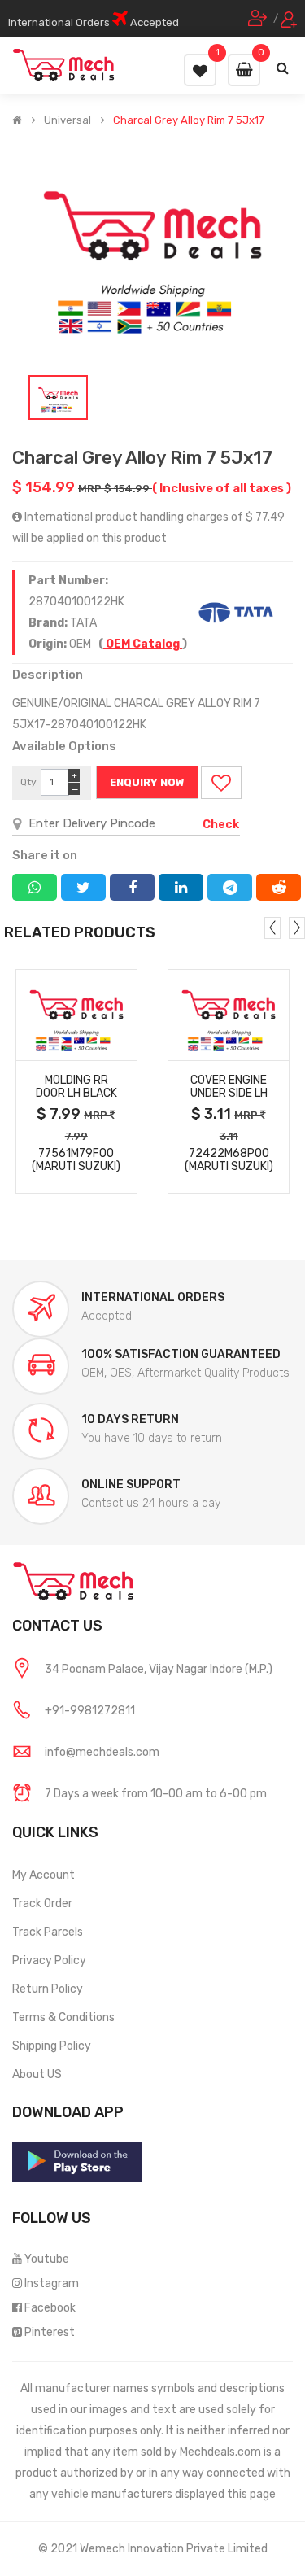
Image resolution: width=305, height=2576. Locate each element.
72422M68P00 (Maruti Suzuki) (229, 1160)
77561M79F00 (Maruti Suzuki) (76, 1160)
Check (221, 825)
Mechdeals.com (220, 2452)
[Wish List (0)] (200, 70)
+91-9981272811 (90, 1711)
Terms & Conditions (63, 2017)
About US (37, 2074)
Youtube (47, 2259)
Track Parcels (48, 1932)
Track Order (42, 1904)
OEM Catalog (143, 644)
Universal (68, 120)
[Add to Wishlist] (221, 783)
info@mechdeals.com (102, 1752)
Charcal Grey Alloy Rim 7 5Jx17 (189, 120)
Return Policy (48, 1989)
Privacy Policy (49, 1960)
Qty (28, 782)
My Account (44, 1875)
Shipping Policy (52, 2046)
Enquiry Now (147, 782)
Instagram (52, 2283)
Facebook (50, 2308)
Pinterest (50, 2332)
